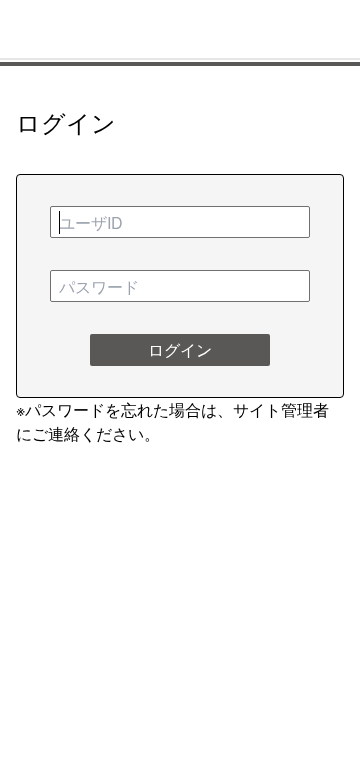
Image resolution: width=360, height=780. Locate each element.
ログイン (180, 349)
